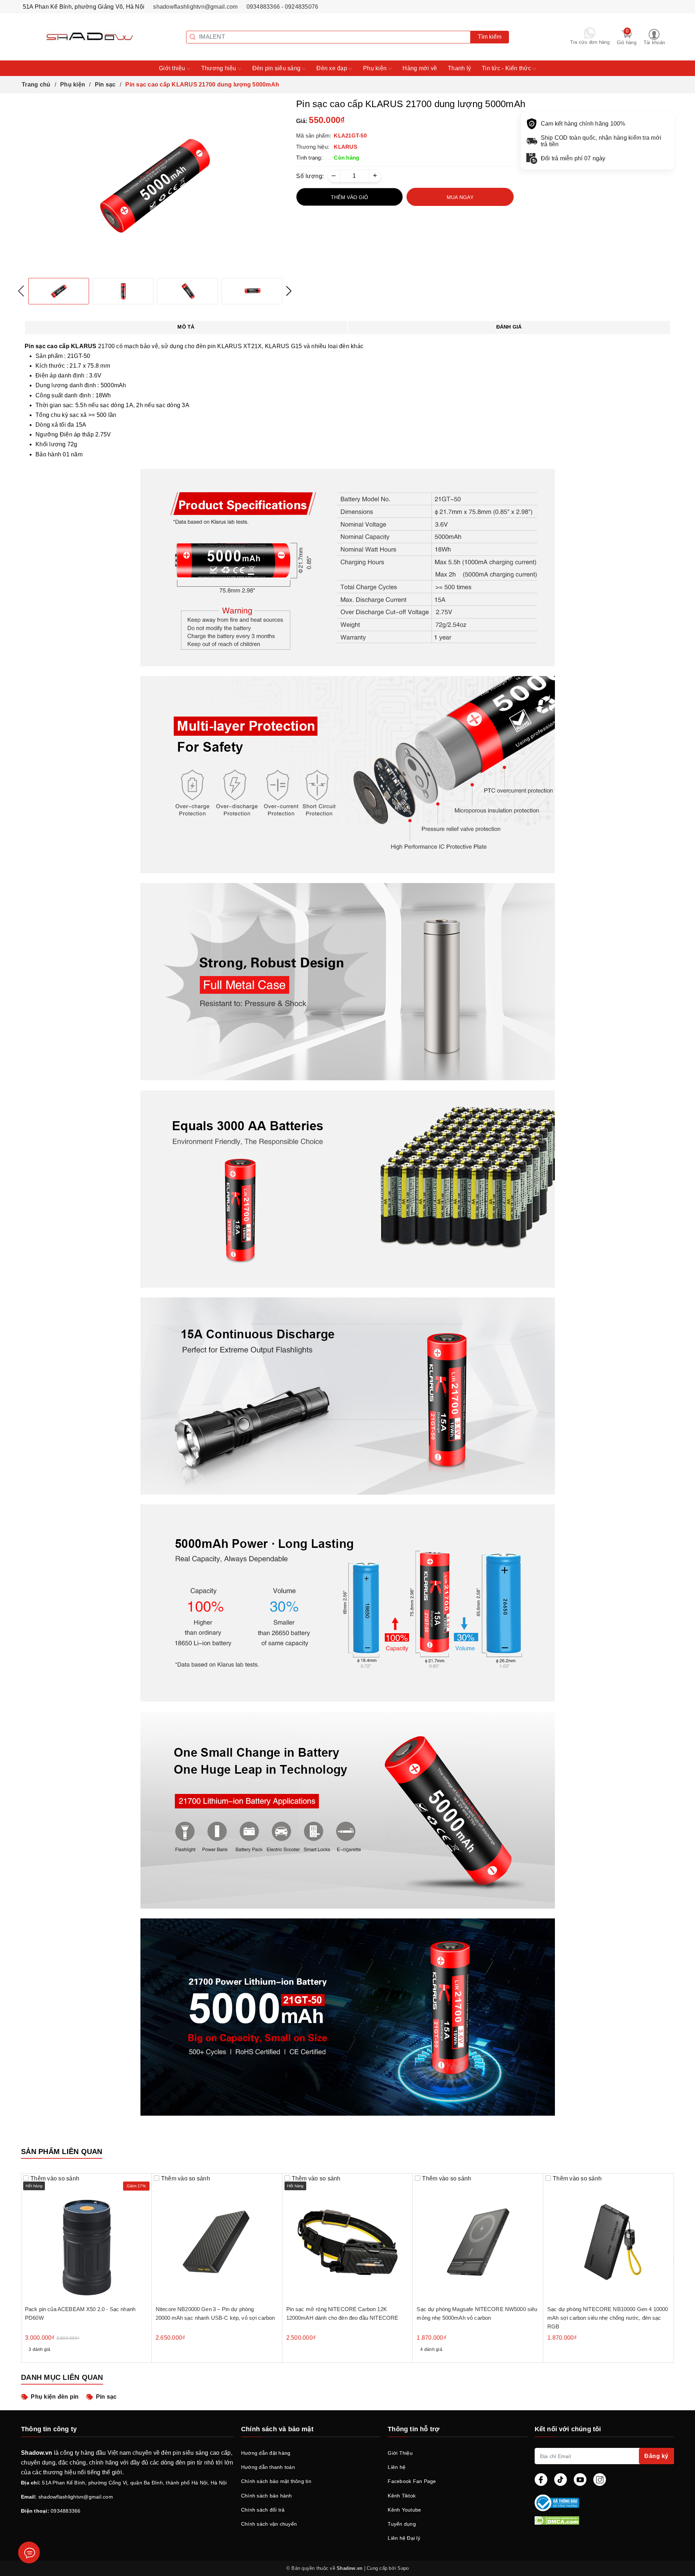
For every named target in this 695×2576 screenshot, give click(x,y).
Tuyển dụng (402, 2524)
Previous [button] (21, 291)
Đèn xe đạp (332, 68)
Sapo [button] (403, 2568)
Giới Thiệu (400, 2453)
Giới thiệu (173, 68)
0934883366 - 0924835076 (283, 7)
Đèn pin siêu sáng (277, 68)
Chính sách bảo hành (267, 2496)
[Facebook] (541, 2480)
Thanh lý (459, 68)
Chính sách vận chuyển (269, 2524)
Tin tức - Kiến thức (507, 68)
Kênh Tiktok (402, 2496)
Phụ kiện (376, 68)
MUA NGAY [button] (460, 197)
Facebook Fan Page (412, 2481)
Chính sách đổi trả (263, 2510)
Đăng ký (656, 2456)
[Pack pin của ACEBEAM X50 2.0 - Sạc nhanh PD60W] (86, 2239)
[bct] (603, 2503)
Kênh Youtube (404, 2510)
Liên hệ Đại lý (404, 2538)
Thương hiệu (220, 68)
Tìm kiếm (490, 37)
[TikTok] (561, 2480)
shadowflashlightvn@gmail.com (195, 7)
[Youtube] (580, 2480)
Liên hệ (397, 2467)
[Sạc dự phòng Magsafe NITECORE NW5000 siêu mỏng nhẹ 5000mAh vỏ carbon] (478, 2239)
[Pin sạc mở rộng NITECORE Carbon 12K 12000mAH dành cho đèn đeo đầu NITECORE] (348, 2239)
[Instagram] (600, 2480)
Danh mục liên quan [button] (62, 2377)
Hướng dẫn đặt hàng (266, 2453)
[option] (155, 186)
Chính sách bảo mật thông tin (276, 2481)
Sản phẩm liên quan (62, 2151)
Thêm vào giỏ (349, 197)
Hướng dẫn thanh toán (268, 2467)
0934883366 (66, 2511)
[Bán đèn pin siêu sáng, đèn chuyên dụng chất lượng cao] (79, 36)
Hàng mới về (420, 68)
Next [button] (289, 291)
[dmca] (604, 2520)
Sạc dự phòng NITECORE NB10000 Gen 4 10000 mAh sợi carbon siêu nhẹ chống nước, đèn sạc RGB (608, 2318)
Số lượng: (310, 176)
